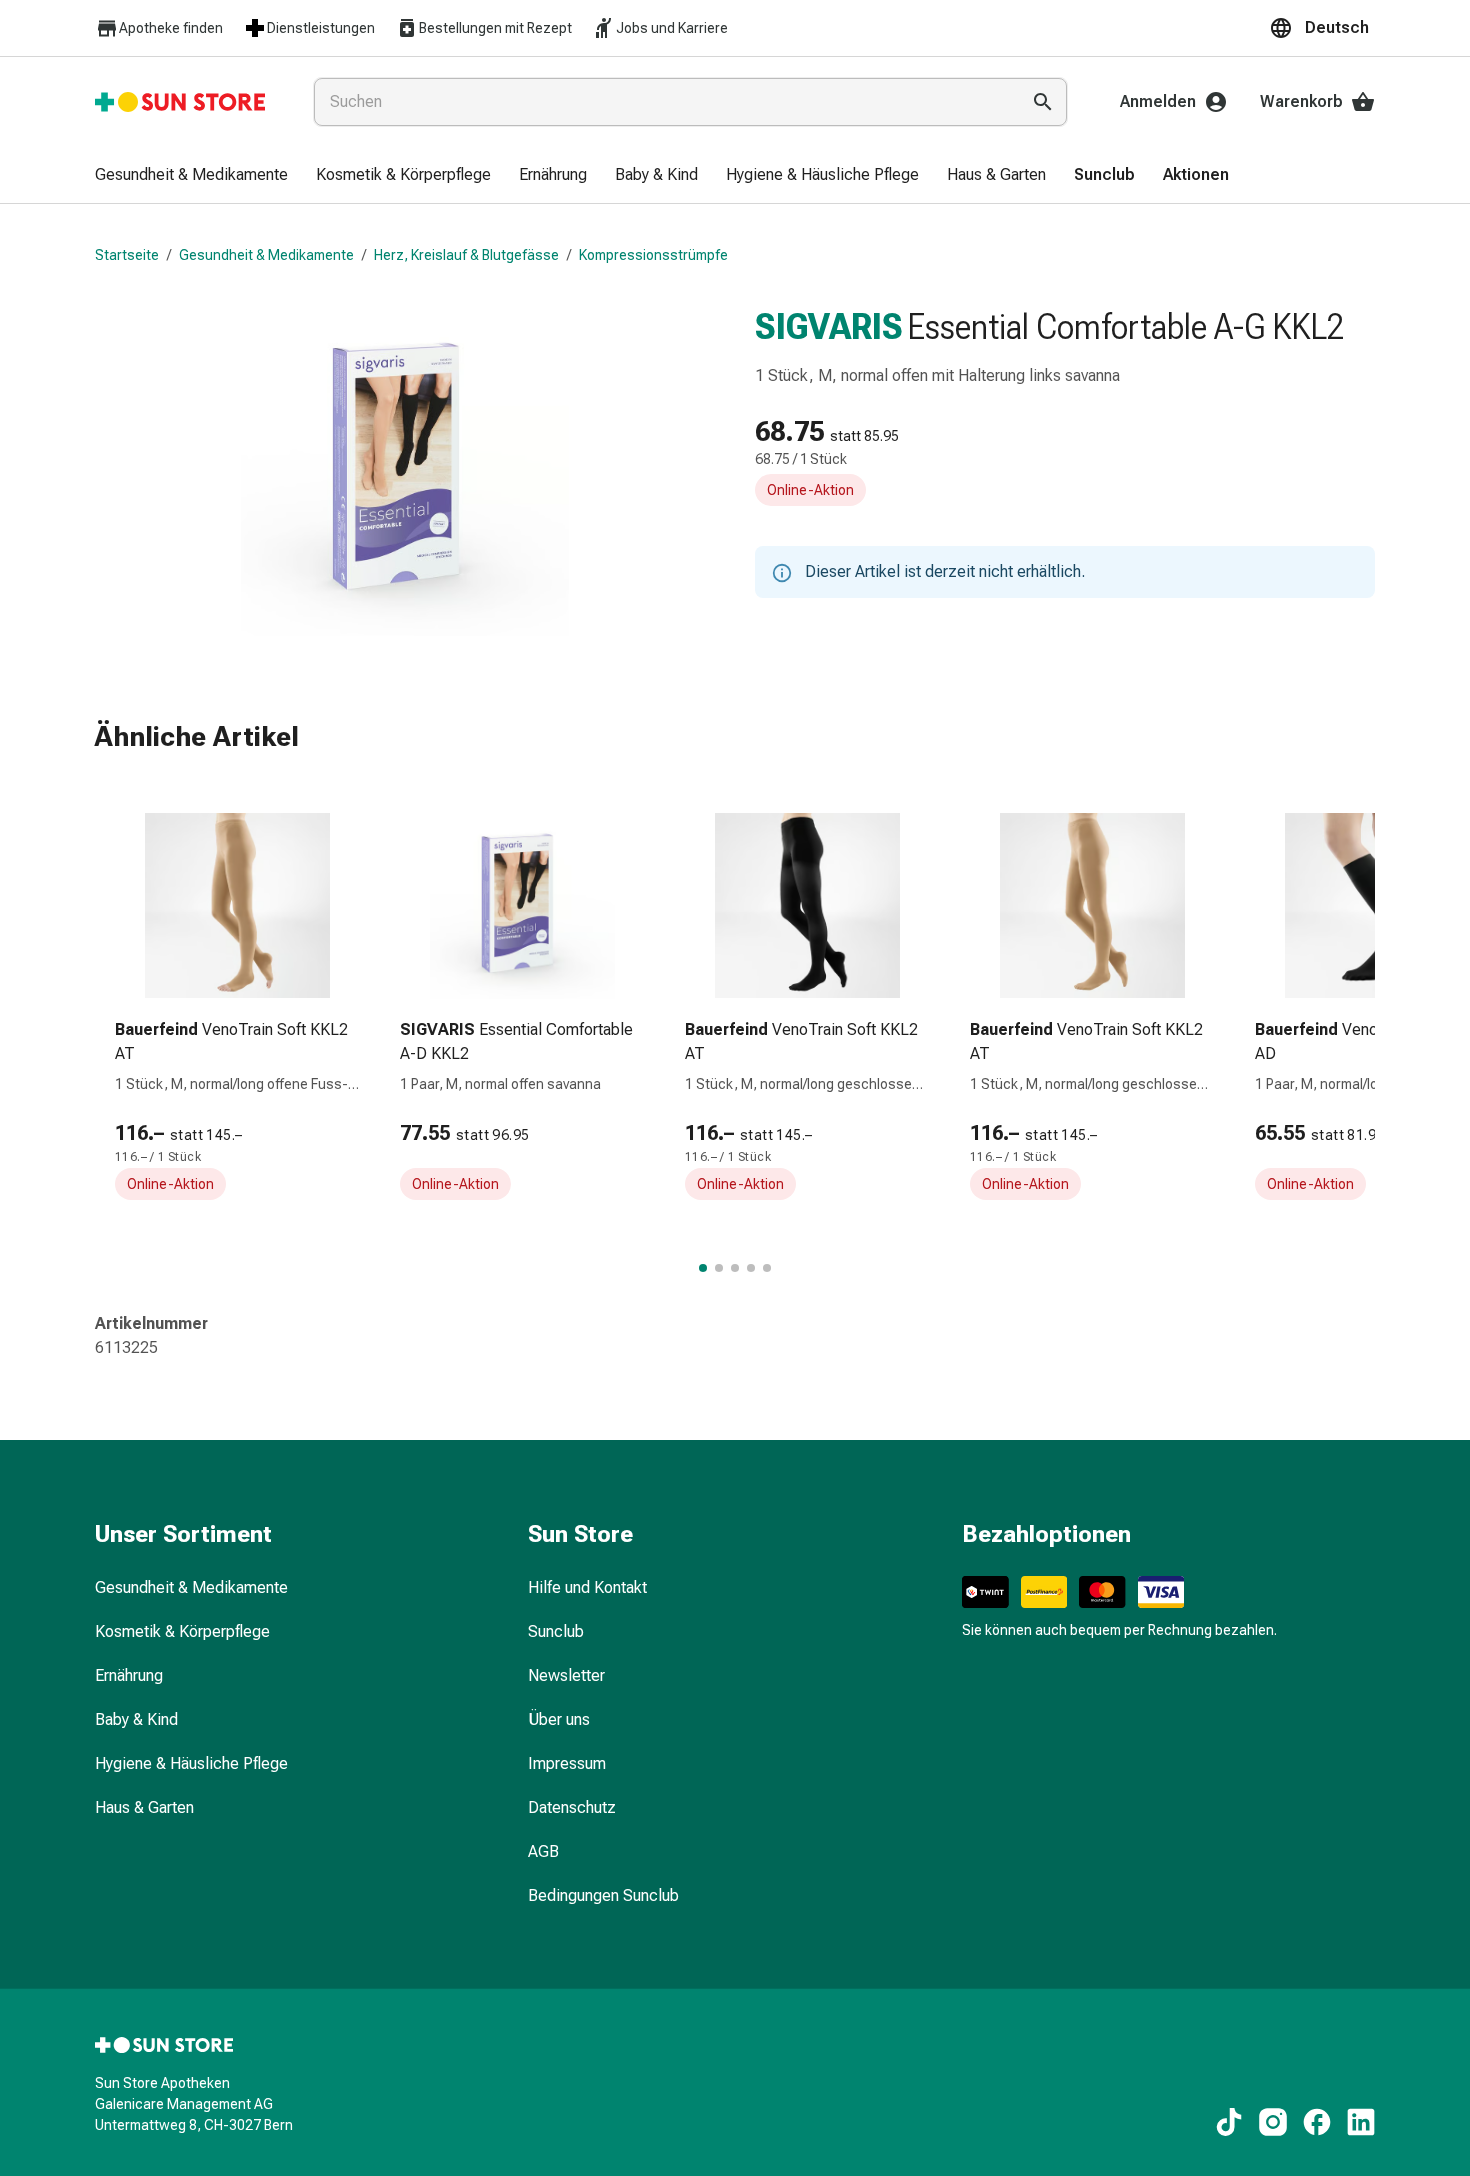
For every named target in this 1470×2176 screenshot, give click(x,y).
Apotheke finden (171, 28)
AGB (543, 1851)
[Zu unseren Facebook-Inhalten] (1317, 2122)
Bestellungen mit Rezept (495, 28)
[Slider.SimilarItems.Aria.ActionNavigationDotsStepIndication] (703, 1268)
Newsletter (566, 1675)
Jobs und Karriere (672, 28)
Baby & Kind (136, 1719)
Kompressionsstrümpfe (653, 255)
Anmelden (1158, 101)
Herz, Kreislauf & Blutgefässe (466, 255)
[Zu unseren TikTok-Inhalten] (1229, 2122)
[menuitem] (191, 176)
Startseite (127, 255)
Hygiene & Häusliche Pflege (191, 1763)
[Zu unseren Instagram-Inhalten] (1273, 2122)
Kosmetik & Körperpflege (182, 1631)
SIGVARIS (829, 327)
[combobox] (662, 102)
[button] (1322, 28)
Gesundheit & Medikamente (266, 255)
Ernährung (129, 1675)
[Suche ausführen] (1043, 102)
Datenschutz (572, 1807)
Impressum (567, 1763)
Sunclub (556, 1631)
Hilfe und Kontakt (587, 1587)
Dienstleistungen (321, 28)
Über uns (559, 1719)
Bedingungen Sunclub (603, 1895)
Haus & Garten (144, 1807)
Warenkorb (1301, 101)
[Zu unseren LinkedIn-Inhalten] (1361, 2122)
